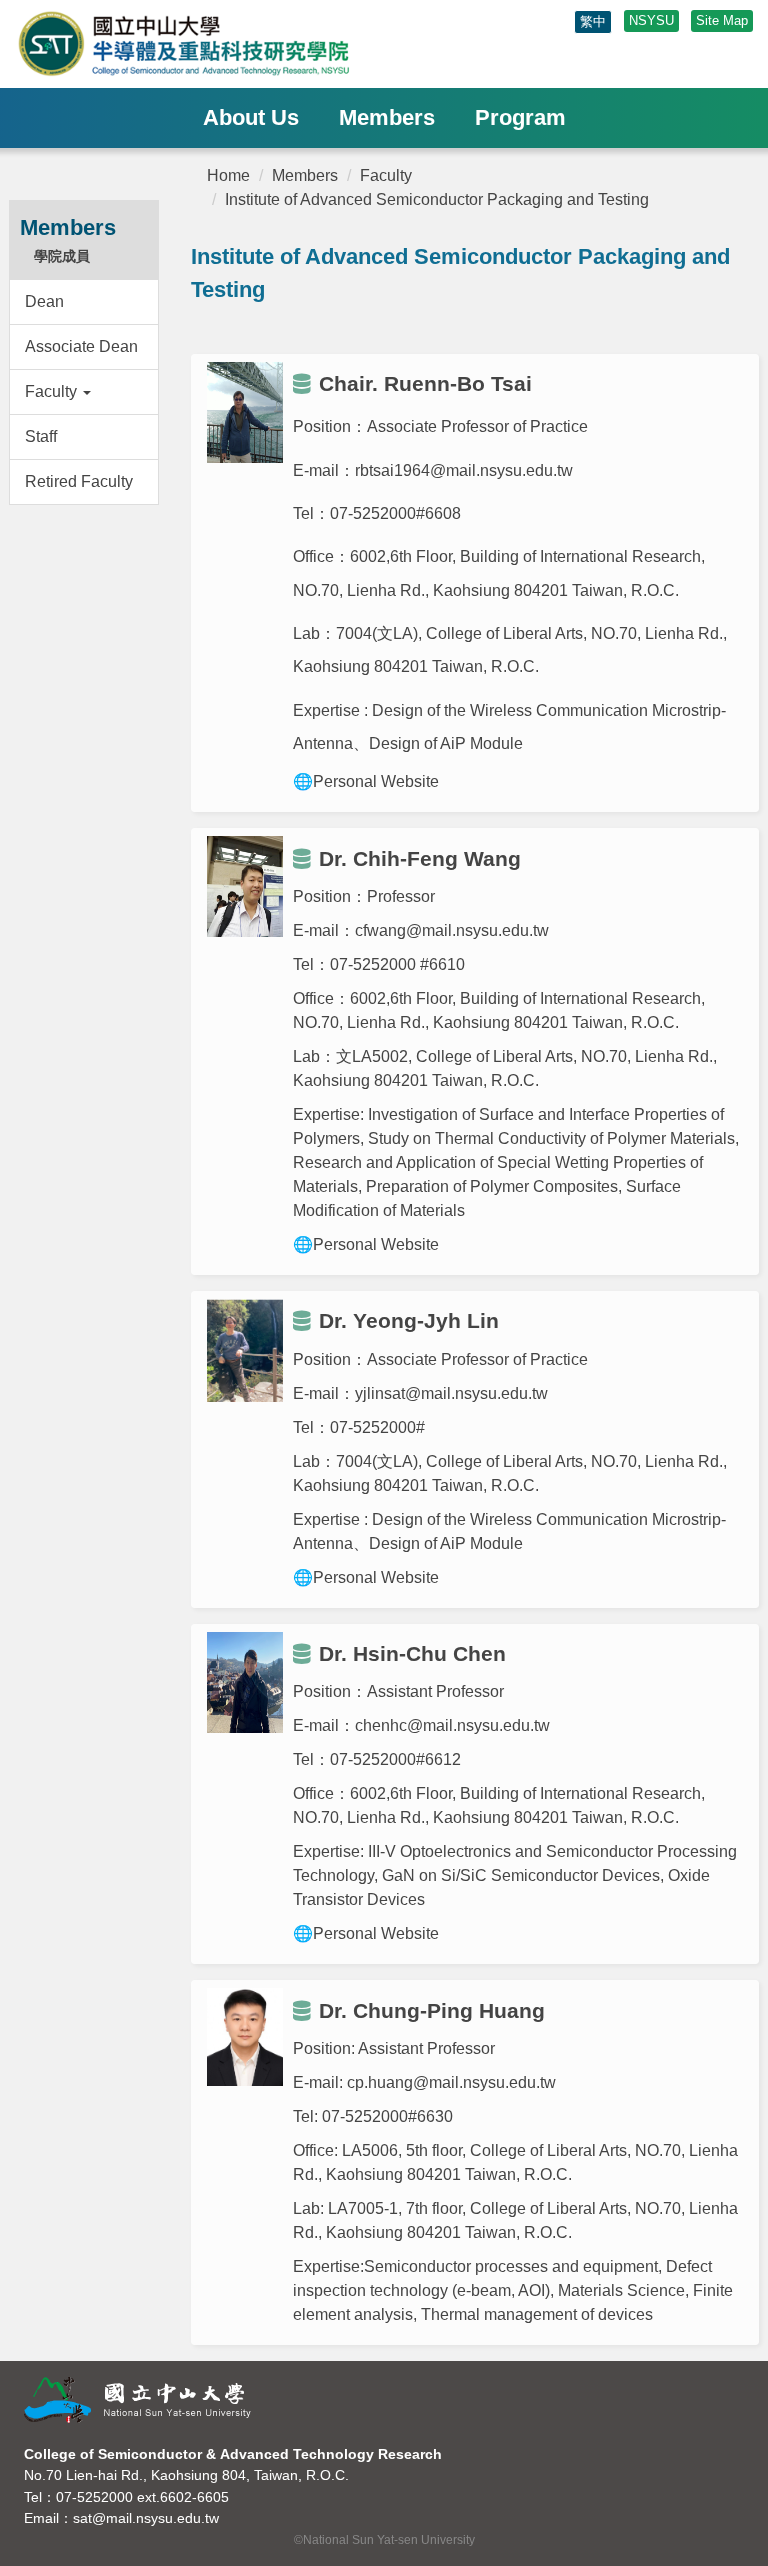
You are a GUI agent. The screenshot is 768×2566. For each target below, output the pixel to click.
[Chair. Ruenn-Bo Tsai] (245, 412)
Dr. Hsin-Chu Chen (412, 1653)
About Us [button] (251, 117)
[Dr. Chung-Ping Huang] (245, 2036)
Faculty (386, 175)
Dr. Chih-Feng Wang (420, 858)
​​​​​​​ (226, 43)
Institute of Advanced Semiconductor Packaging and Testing (437, 199)
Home (228, 175)
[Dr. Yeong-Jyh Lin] (245, 1350)
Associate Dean (81, 346)
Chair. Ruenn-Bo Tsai (425, 383)
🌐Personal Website (366, 1244)
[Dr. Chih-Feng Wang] (245, 886)
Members (305, 175)
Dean (44, 301)
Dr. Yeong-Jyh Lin (409, 1320)
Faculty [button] (53, 391)
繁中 (593, 21)
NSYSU (651, 20)
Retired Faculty (79, 481)
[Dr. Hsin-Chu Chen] (245, 1682)
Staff (41, 436)
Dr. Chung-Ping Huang (432, 2010)
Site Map (722, 20)
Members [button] (387, 117)
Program (520, 117)
